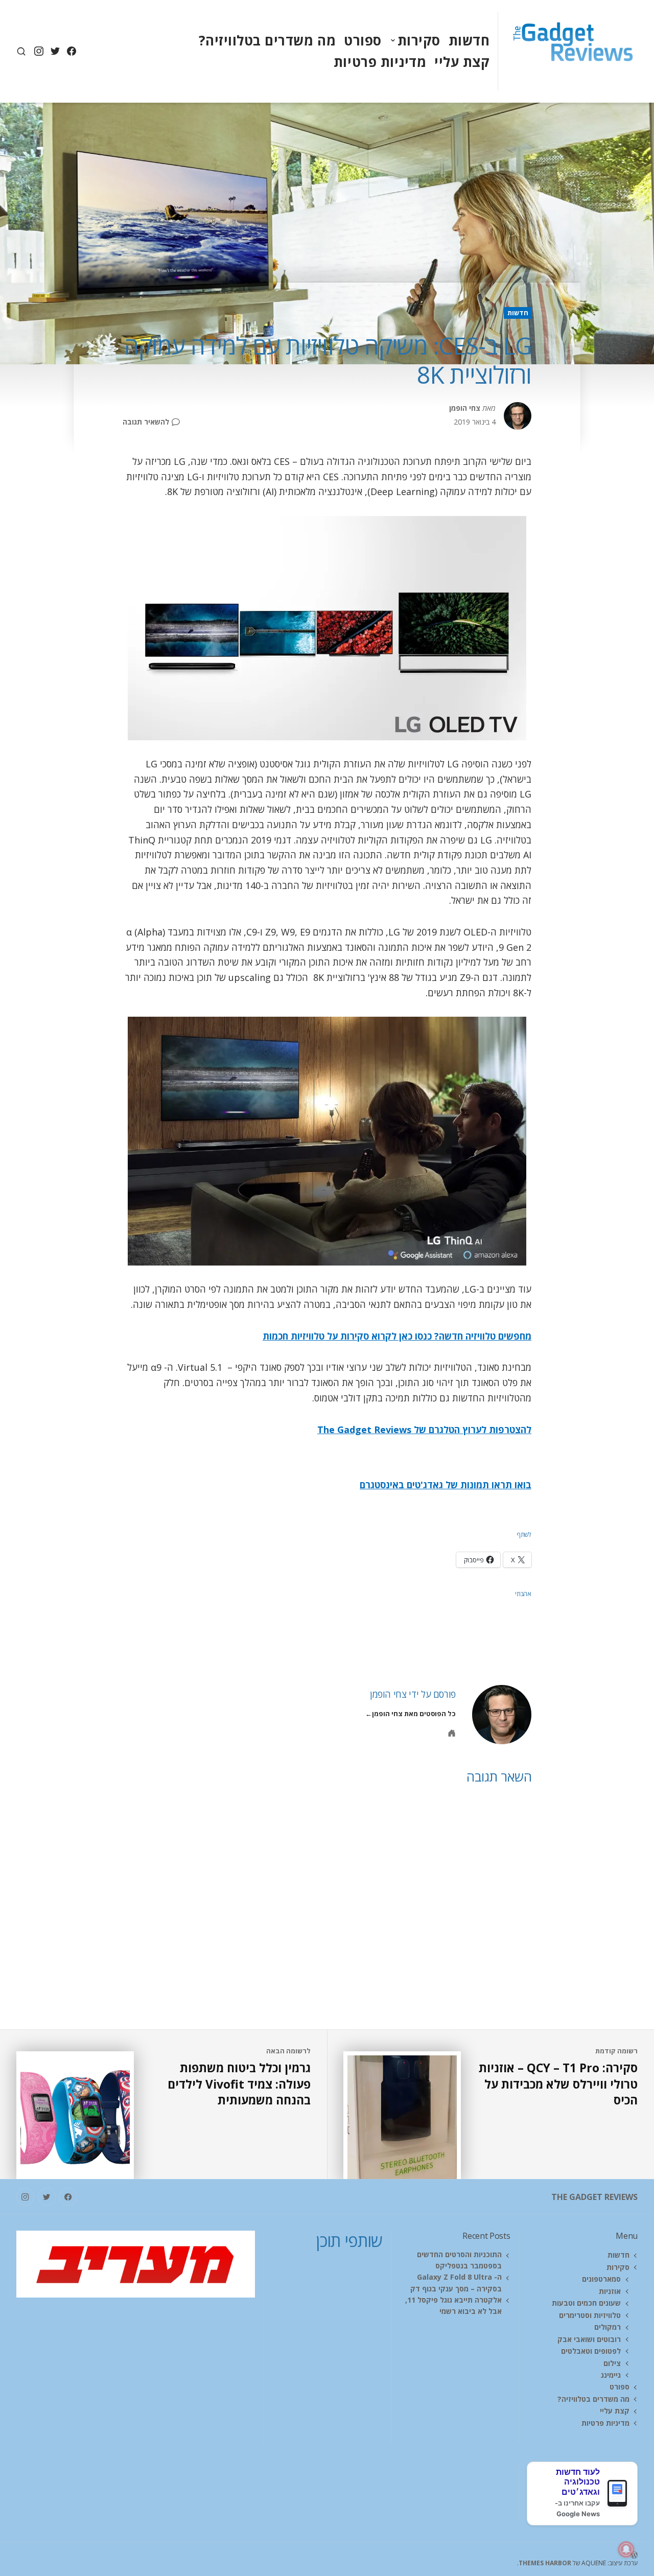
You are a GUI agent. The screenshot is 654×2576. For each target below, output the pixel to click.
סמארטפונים (601, 2279)
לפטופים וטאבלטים (591, 2351)
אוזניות (610, 2291)
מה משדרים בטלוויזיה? (267, 40)
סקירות (419, 40)
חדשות (469, 40)
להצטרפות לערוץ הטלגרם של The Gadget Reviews (424, 1430)
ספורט (363, 40)
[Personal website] (452, 1733)
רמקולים (608, 2327)
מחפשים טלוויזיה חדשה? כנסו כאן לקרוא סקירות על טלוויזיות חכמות (397, 1336)
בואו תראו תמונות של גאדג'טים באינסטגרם (446, 1485)
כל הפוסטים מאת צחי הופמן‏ (414, 1714)
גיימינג (611, 2375)
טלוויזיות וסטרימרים (590, 2315)
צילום (612, 2363)
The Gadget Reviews (594, 2197)
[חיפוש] (21, 51)
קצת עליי (462, 62)
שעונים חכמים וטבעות (586, 2303)
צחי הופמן (465, 408)
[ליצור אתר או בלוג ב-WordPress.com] (482, 2554)
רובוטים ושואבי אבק (589, 2339)
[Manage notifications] (626, 2549)
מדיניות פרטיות (380, 62)
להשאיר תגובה (146, 422)
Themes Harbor (545, 2563)
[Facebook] (71, 51)
